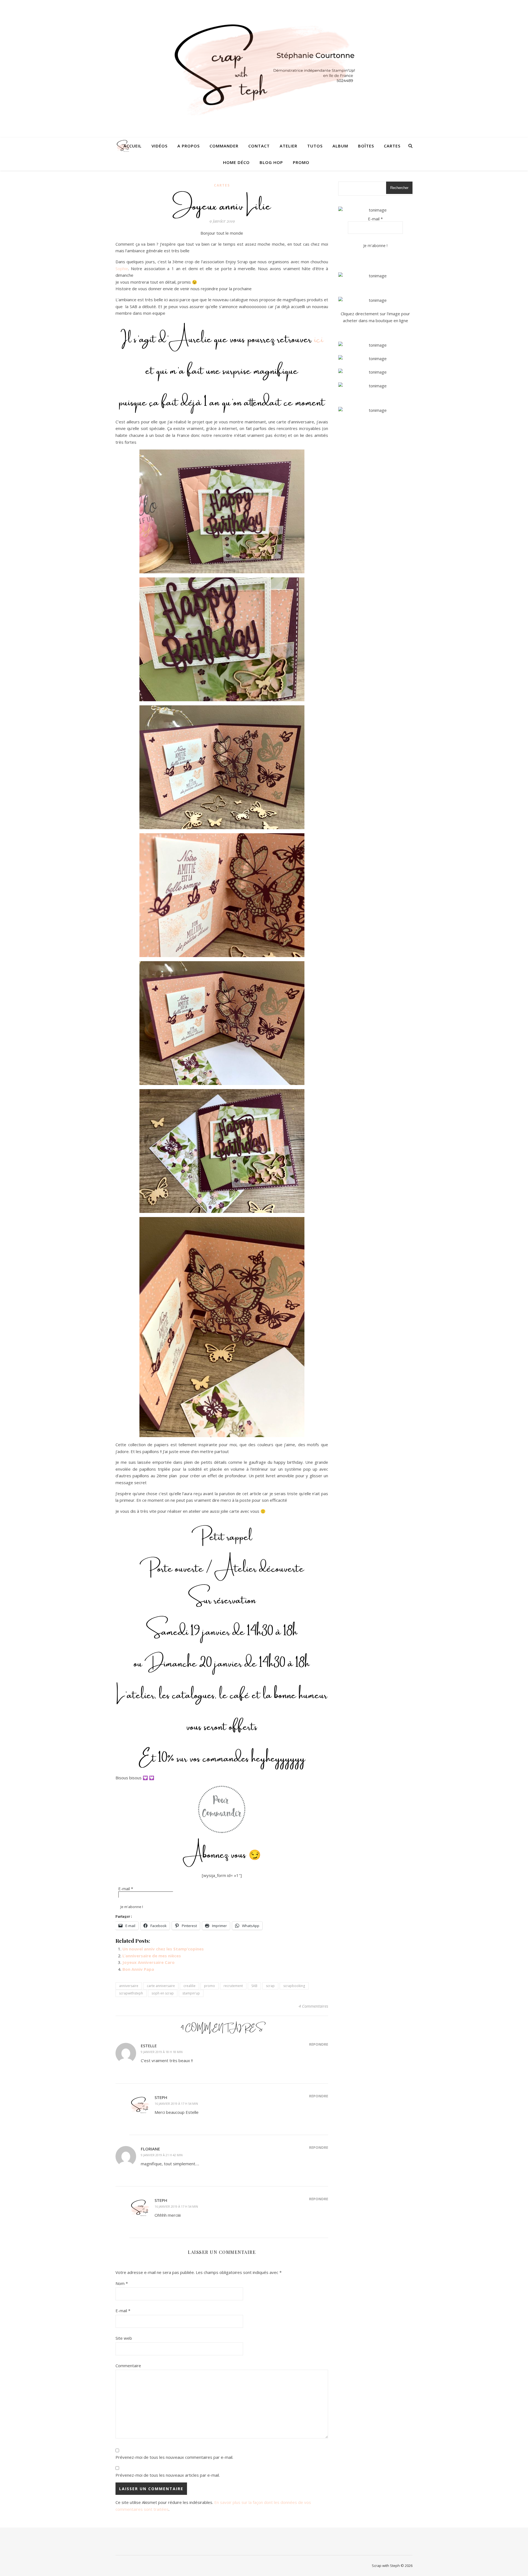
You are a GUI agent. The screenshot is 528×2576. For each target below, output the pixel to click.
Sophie (122, 268)
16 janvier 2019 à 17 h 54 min (176, 2104)
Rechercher (399, 188)
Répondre (319, 2044)
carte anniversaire (161, 1986)
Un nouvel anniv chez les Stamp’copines (163, 1949)
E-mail (126, 1889)
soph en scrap (163, 1993)
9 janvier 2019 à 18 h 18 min (162, 2052)
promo (210, 1986)
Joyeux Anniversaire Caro (148, 1962)
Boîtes (366, 146)
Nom (122, 2283)
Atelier (288, 146)
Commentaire (128, 2366)
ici (319, 337)
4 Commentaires (313, 2006)
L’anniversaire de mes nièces (152, 1956)
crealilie (189, 1986)
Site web (124, 2338)
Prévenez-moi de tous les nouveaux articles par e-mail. (168, 2475)
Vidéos (159, 146)
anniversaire (129, 1986)
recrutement (233, 1986)
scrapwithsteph (131, 1993)
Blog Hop (271, 162)
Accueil (133, 146)
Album (340, 146)
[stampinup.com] (375, 276)
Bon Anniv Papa (138, 1969)
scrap (270, 1986)
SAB (254, 1986)
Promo (301, 162)
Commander (224, 146)
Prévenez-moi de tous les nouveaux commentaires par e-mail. (174, 2457)
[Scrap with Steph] (264, 69)
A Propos (189, 146)
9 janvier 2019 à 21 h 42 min (162, 2155)
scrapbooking (294, 1986)
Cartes (392, 146)
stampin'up (191, 1993)
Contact (259, 146)
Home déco (236, 162)
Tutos (315, 146)
